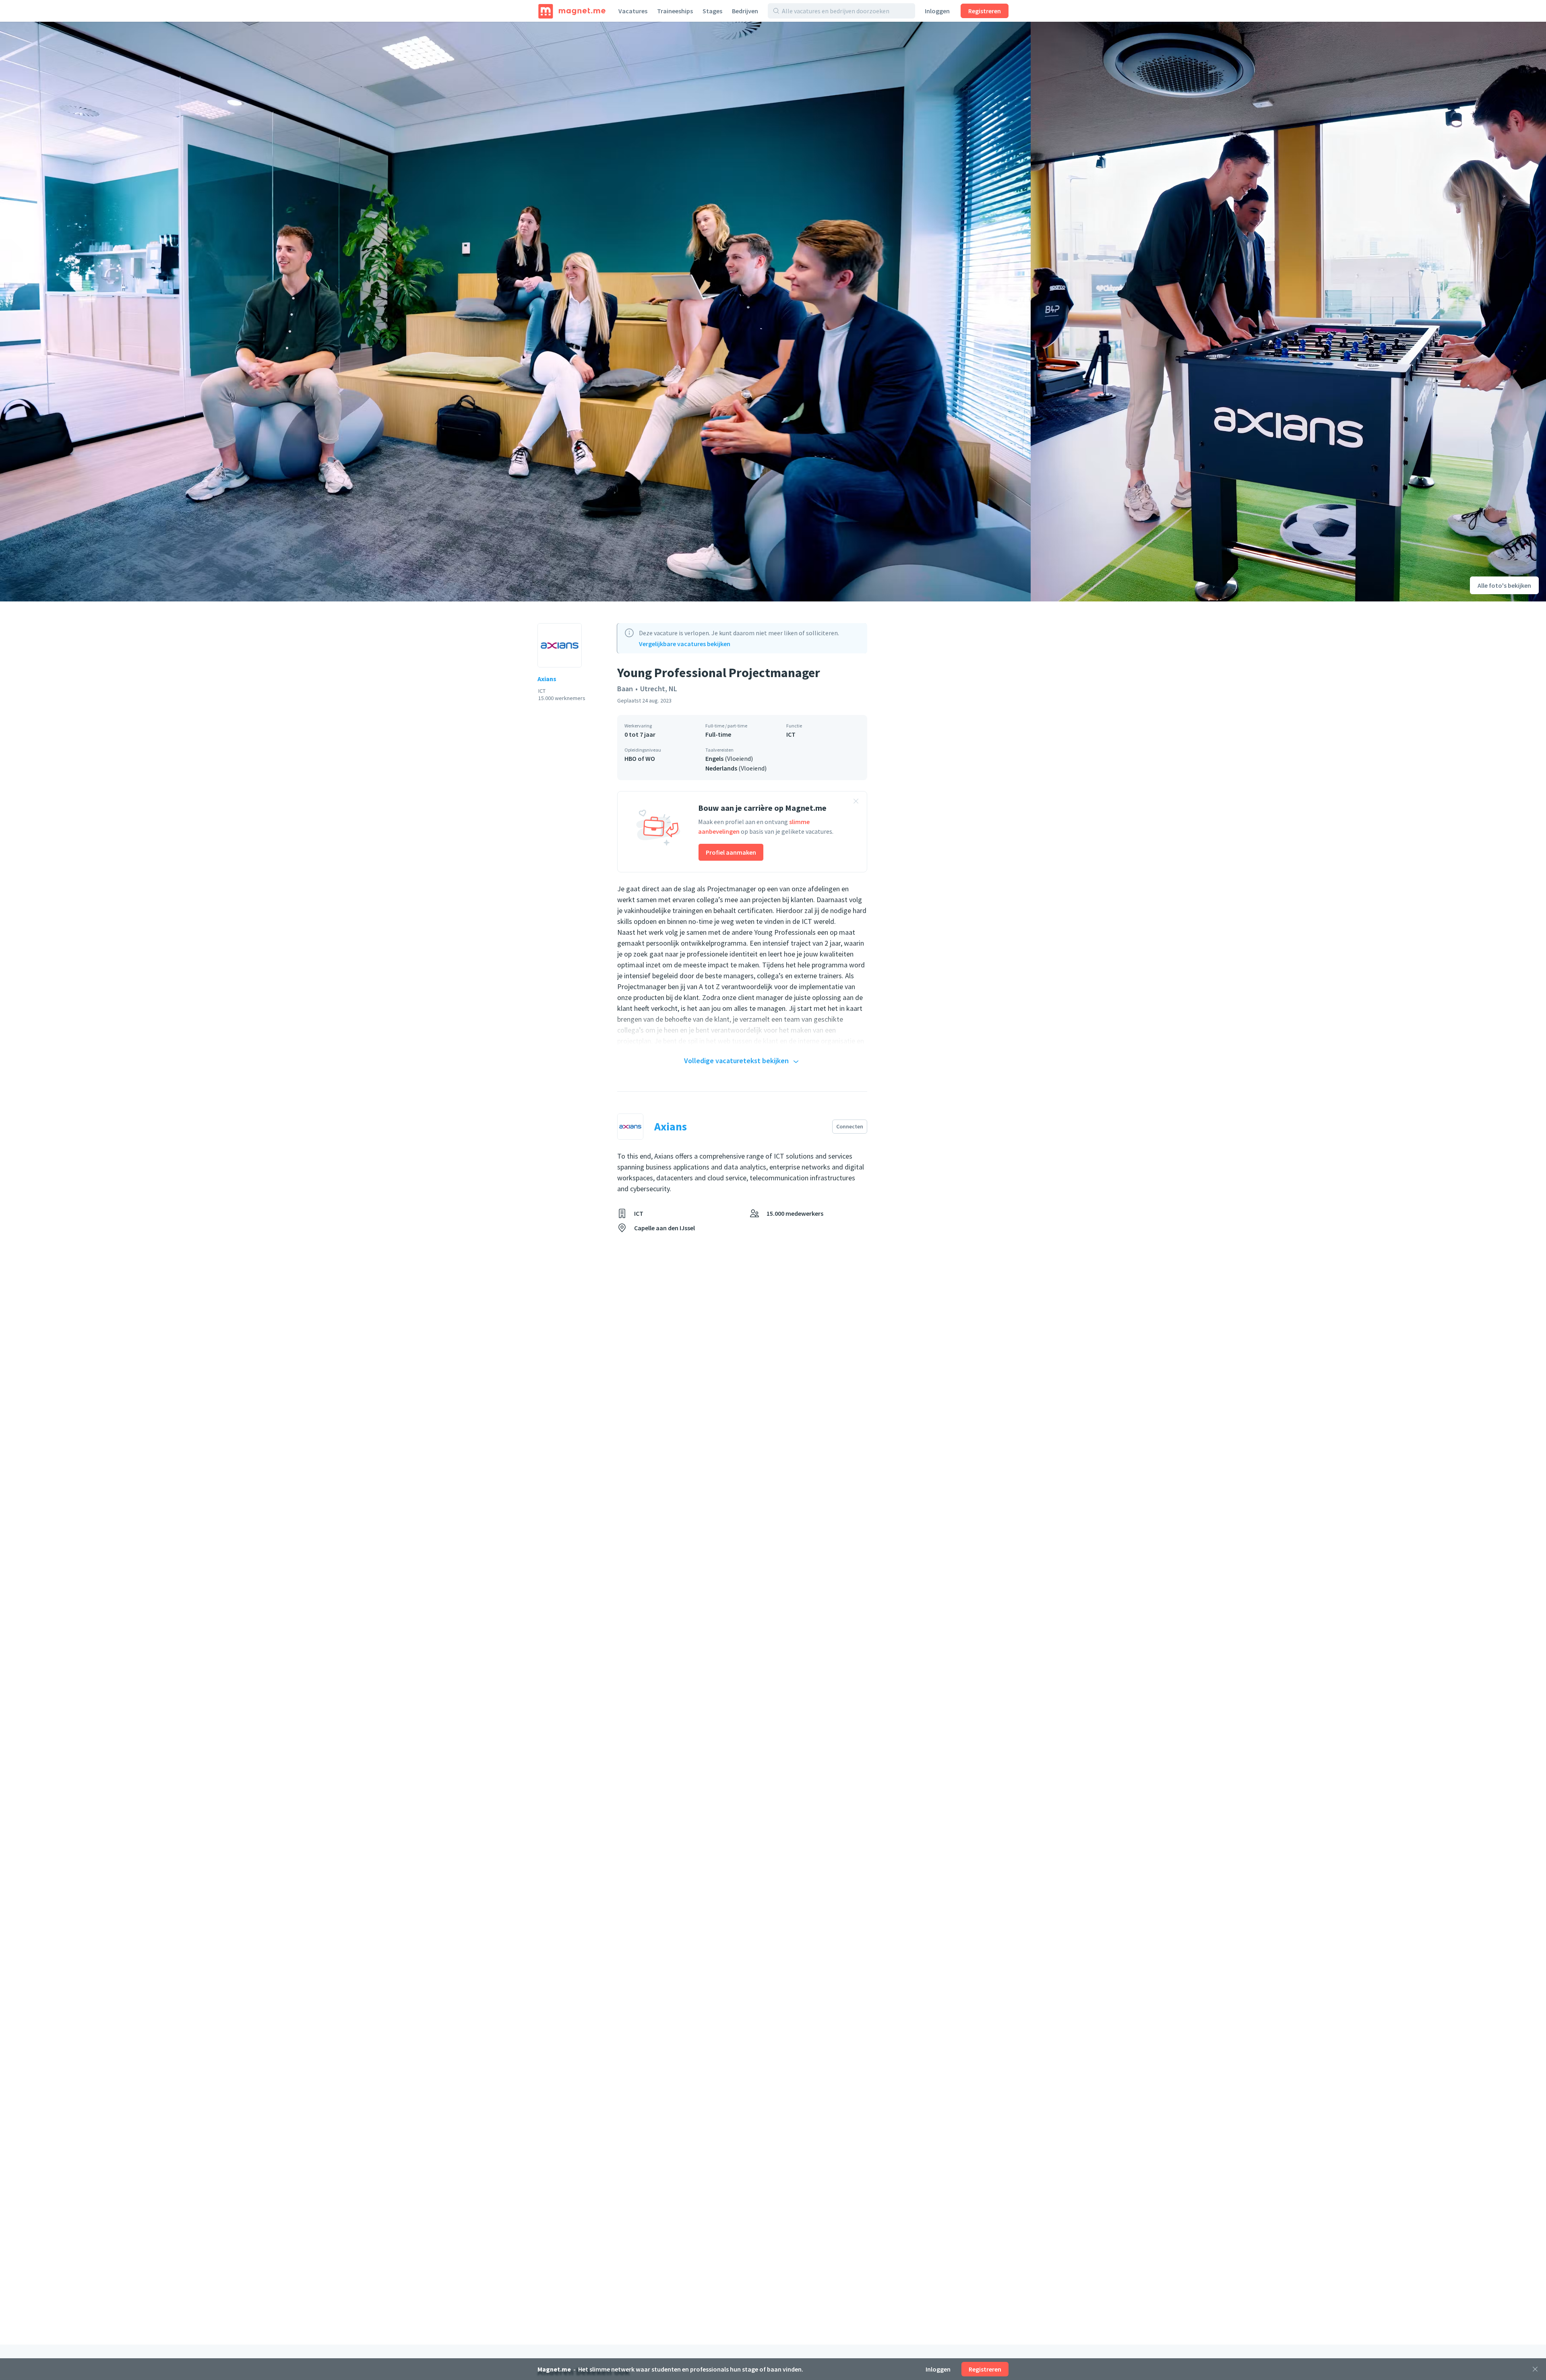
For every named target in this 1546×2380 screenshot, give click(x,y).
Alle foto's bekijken (1504, 585)
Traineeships (675, 11)
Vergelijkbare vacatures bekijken (685, 644)
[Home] (572, 11)
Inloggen (937, 11)
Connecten (850, 1126)
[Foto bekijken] (515, 312)
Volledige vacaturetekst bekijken (736, 1061)
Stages (712, 11)
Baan (625, 689)
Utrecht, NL (659, 689)
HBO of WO (640, 758)
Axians (547, 679)
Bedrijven (745, 11)
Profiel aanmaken (731, 852)
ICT (791, 734)
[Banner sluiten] (856, 802)
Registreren (985, 11)
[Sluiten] (1535, 2369)
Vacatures (633, 11)
